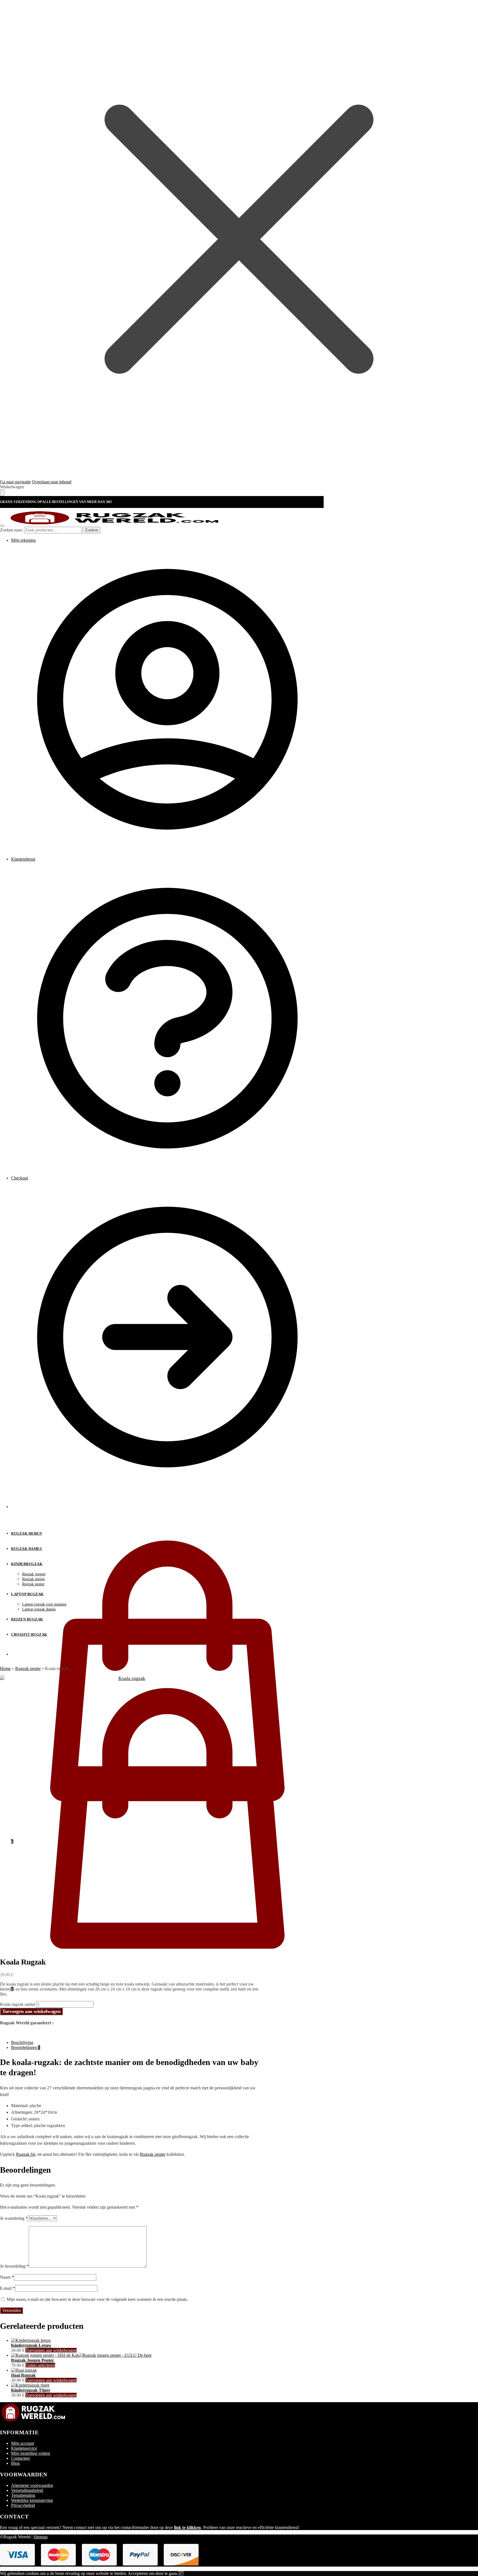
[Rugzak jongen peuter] (81, 2355)
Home (5, 1668)
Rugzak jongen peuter (33, 2360)
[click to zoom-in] (129, 1805)
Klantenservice (24, 2448)
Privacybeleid (23, 2505)
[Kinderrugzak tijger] (30, 2385)
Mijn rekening (23, 540)
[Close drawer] (2, 493)
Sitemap (41, 2537)
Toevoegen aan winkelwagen (31, 2011)
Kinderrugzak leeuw (31, 2345)
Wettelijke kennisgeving (32, 2500)
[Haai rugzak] (24, 2370)
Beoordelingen (26, 2047)
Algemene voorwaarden (32, 2485)
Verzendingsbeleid (27, 2490)
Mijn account (23, 2443)
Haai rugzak (23, 2375)
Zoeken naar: (11, 530)
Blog (15, 2463)
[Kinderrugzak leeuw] (31, 2340)
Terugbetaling (23, 2495)
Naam (7, 2277)
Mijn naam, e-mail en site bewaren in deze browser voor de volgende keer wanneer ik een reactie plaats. (97, 2299)
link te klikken (187, 2527)
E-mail (7, 2288)
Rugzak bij (26, 2154)
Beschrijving (22, 2042)
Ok (181, 2573)
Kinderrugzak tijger (31, 2390)
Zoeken (92, 530)
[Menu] (2, 526)
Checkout (20, 1178)
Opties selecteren (40, 2365)
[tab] (135, 2043)
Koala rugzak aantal (17, 2004)
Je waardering (14, 2218)
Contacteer (20, 2458)
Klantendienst (23, 859)
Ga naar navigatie (15, 482)
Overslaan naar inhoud (52, 482)
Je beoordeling (14, 2266)
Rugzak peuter (28, 1668)
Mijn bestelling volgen (31, 2453)
